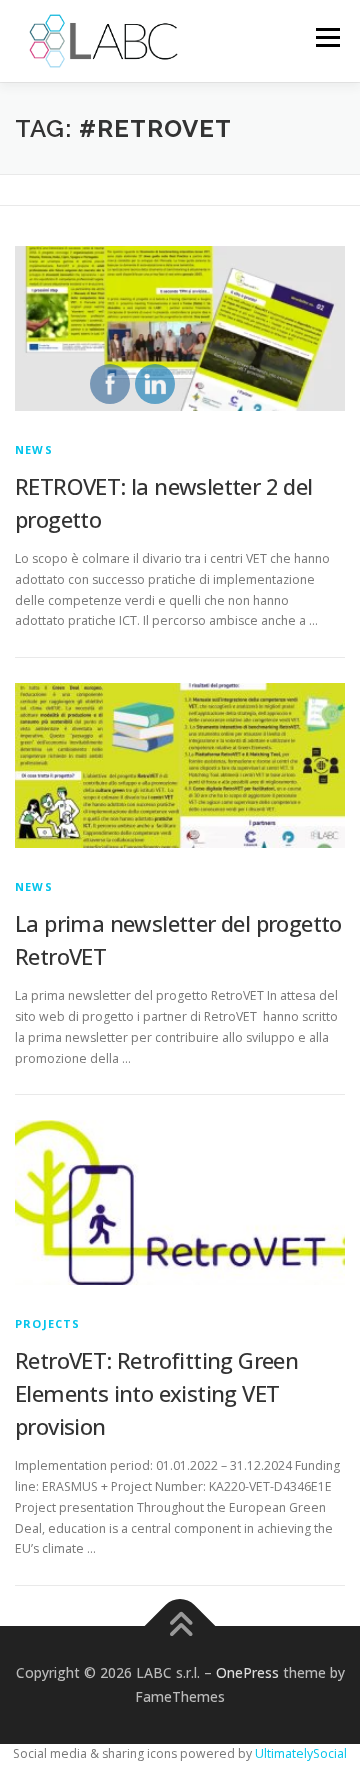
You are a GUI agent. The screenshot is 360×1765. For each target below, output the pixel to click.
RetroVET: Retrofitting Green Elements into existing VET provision (156, 1393)
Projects (48, 1323)
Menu (326, 37)
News (34, 449)
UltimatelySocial (301, 1753)
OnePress (247, 1672)
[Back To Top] (180, 1626)
